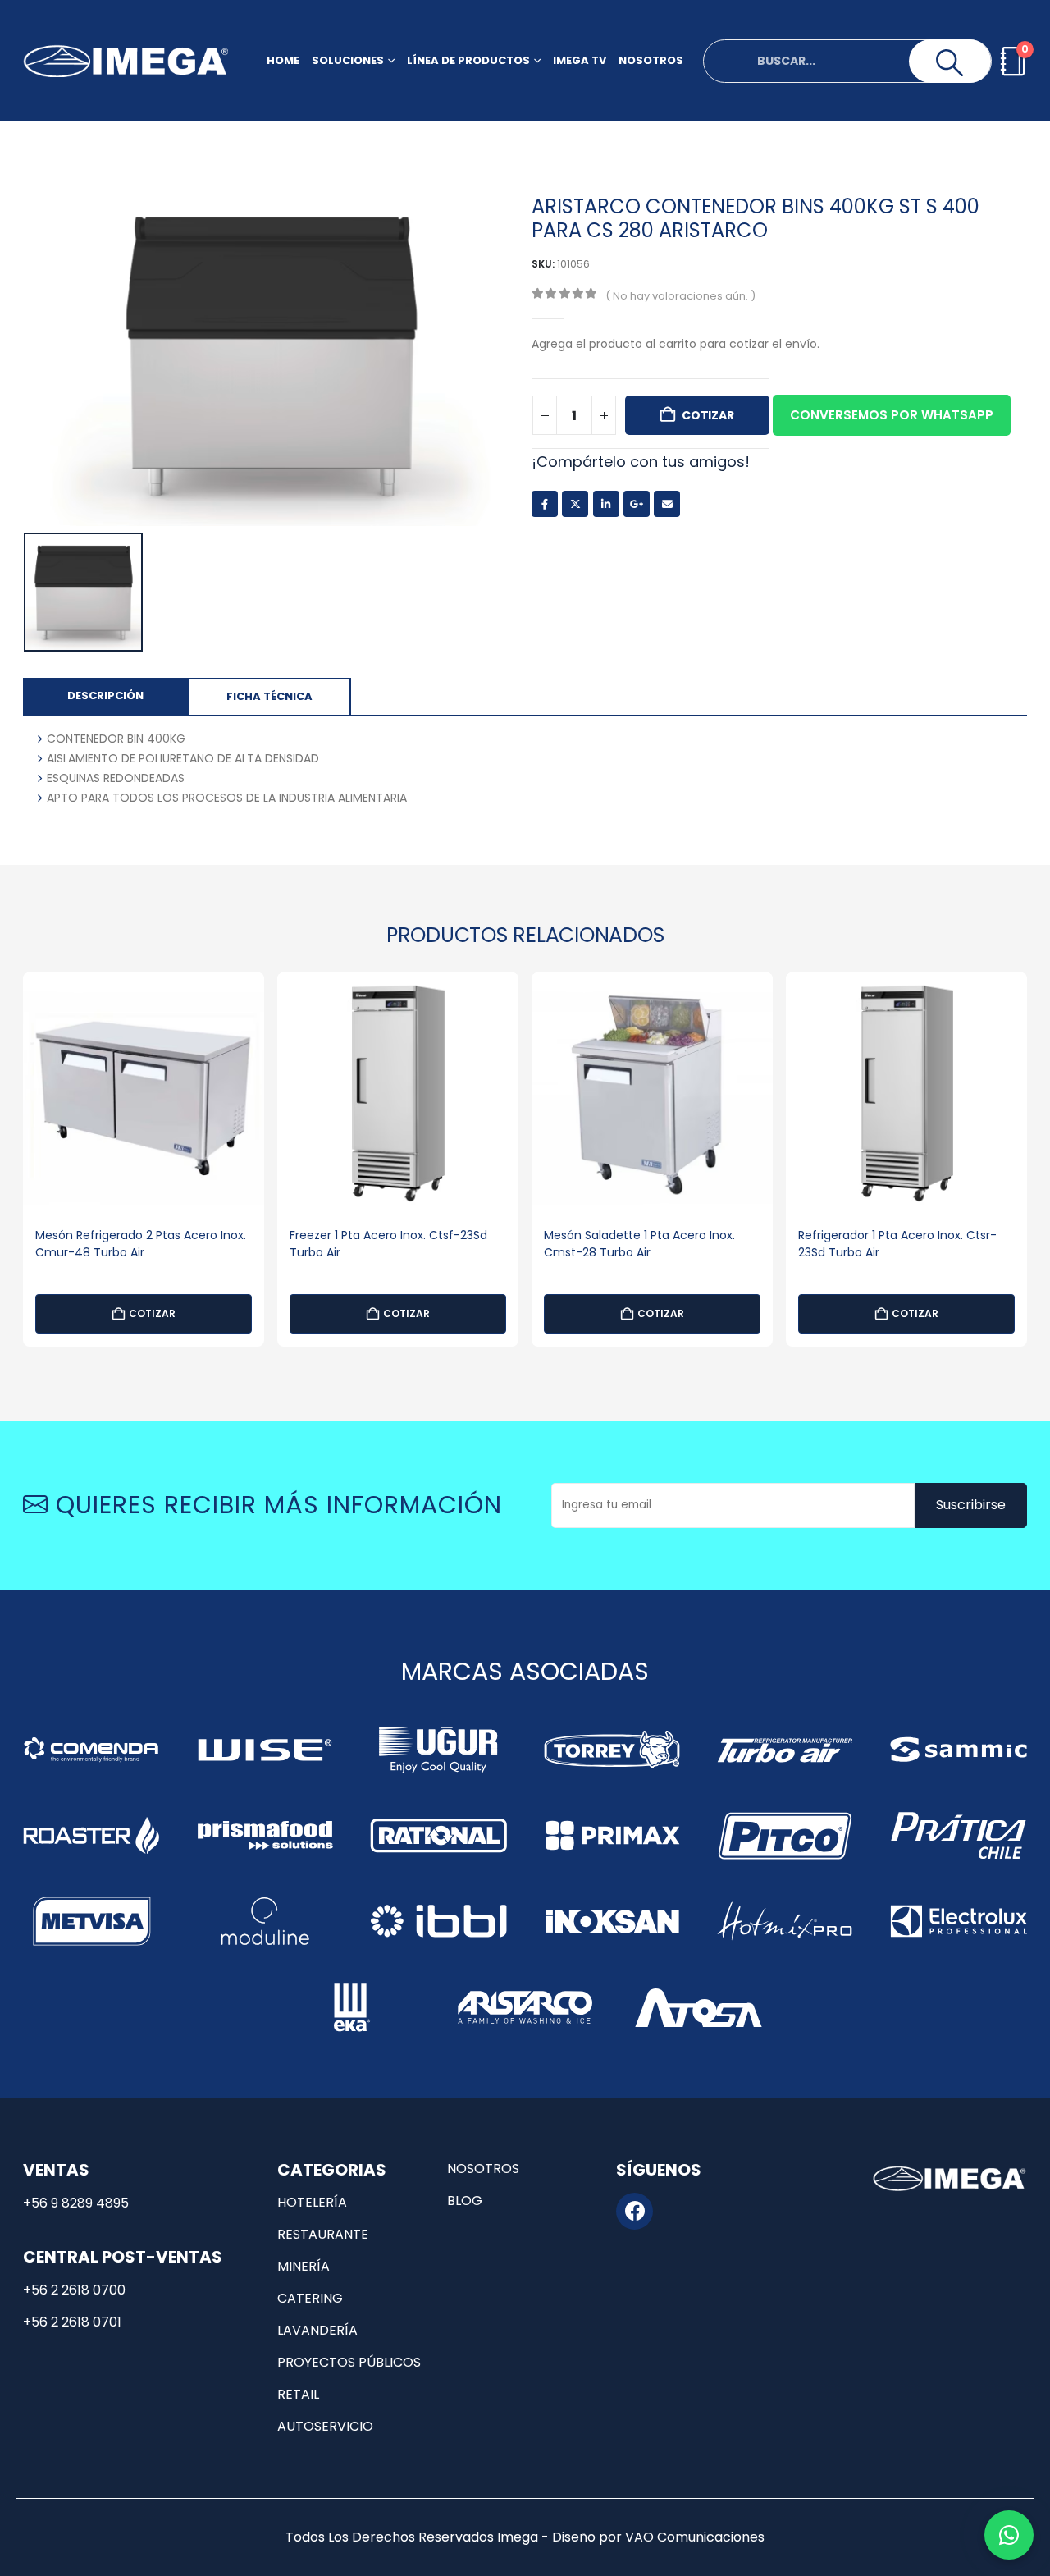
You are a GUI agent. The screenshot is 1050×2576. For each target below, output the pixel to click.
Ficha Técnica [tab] (269, 696)
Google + (637, 504)
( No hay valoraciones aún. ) (680, 296)
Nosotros (651, 60)
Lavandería (317, 2330)
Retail (298, 2394)
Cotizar (708, 415)
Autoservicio (325, 2426)
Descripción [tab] (105, 695)
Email (667, 504)
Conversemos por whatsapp (892, 415)
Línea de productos (468, 60)
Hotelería (312, 2202)
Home (283, 60)
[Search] (950, 63)
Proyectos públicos (349, 2362)
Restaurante (323, 2234)
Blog (465, 2201)
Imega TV (580, 60)
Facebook (545, 504)
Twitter (575, 504)
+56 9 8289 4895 (76, 2203)
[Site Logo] (126, 61)
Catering (310, 2298)
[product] (144, 1093)
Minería (304, 2266)
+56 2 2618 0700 (74, 2290)
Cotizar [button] (152, 1313)
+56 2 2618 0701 (72, 2322)
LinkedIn (606, 504)
